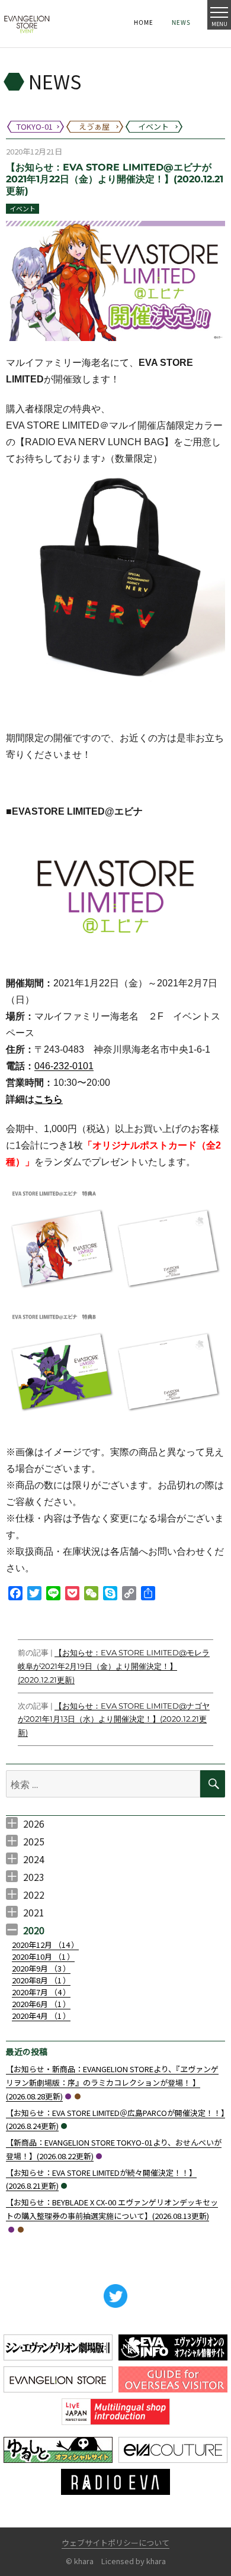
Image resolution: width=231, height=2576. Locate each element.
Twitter (115, 2296)
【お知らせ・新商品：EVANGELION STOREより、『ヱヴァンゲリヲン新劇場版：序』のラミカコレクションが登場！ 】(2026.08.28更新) (112, 2083)
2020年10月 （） (43, 1956)
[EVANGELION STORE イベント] (27, 24)
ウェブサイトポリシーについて (115, 2543)
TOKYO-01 (68, 2096)
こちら (49, 1099)
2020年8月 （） (41, 1980)
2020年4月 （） (41, 2016)
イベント (23, 208)
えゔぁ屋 (78, 2096)
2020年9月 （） (41, 1968)
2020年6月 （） (41, 2004)
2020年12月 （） (45, 1945)
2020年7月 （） (41, 1992)
